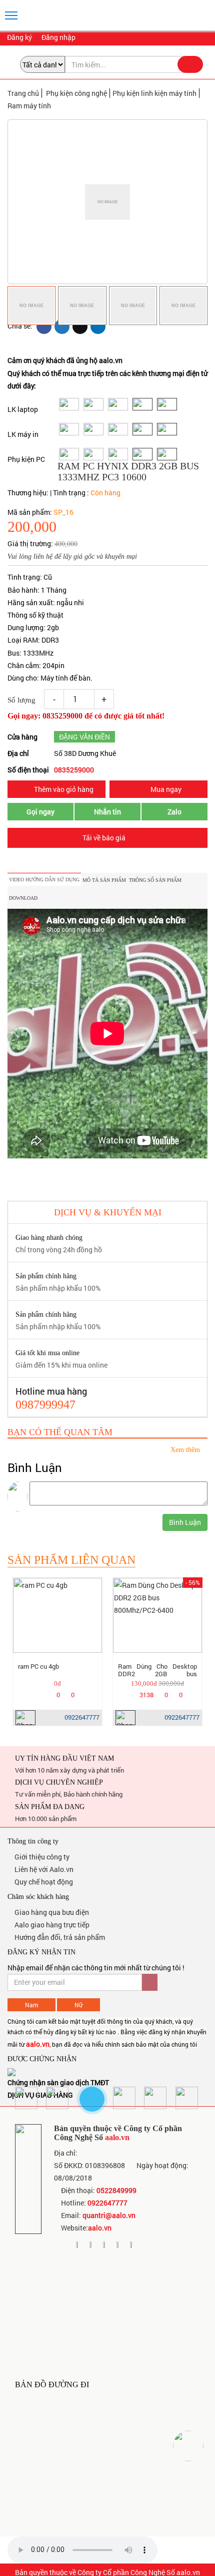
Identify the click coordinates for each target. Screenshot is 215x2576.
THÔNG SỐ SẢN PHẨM (155, 880)
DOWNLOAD (23, 898)
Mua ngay (165, 789)
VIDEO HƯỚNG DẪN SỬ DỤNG (44, 880)
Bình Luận (185, 1522)
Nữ (78, 2005)
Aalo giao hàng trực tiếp (51, 1925)
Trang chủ (23, 93)
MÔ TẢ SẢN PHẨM (104, 880)
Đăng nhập (58, 38)
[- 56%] (157, 1615)
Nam (31, 2005)
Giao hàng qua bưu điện (51, 1912)
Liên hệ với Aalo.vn (43, 1869)
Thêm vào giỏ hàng (63, 789)
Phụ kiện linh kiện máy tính (154, 93)
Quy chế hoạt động (43, 1882)
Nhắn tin (107, 812)
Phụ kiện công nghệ (76, 93)
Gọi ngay (40, 812)
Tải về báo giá (105, 838)
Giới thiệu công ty (41, 1857)
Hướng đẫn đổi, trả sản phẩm (59, 1937)
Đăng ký (19, 38)
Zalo (174, 812)
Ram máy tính (29, 106)
